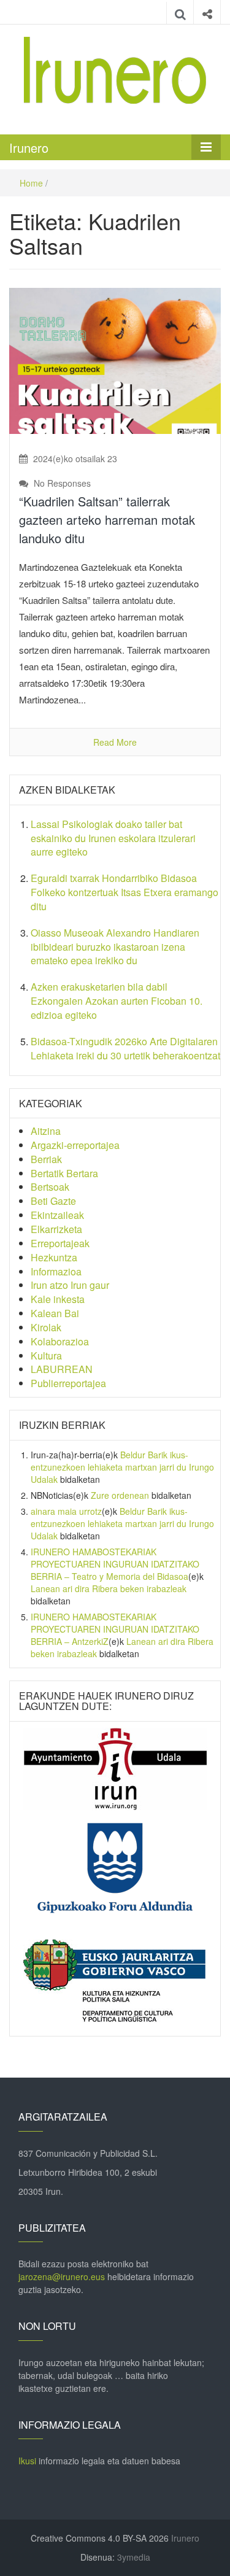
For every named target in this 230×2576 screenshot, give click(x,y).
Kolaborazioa (60, 1341)
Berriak (46, 1159)
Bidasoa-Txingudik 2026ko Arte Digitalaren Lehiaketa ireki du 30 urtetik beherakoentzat (125, 1048)
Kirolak (46, 1327)
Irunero (29, 148)
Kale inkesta (58, 1299)
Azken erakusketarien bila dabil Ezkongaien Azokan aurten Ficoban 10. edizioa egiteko (117, 1001)
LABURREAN (62, 1369)
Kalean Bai (55, 1313)
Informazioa (56, 1271)
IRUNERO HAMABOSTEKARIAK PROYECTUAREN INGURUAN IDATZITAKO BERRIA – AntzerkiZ (115, 1629)
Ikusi (27, 2461)
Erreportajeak (60, 1243)
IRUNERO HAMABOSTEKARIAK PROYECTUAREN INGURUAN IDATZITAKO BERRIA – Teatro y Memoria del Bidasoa (115, 1564)
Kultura (46, 1356)
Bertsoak (50, 1187)
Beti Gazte (53, 1201)
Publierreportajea (68, 1383)
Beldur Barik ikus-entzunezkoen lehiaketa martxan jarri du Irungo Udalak (122, 1467)
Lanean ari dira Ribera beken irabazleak (109, 1588)
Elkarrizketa (56, 1229)
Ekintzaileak (57, 1215)
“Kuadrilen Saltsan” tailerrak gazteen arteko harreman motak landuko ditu (107, 520)
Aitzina (46, 1131)
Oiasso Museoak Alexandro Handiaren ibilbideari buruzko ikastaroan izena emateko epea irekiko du (115, 947)
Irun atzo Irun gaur (70, 1285)
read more (115, 742)
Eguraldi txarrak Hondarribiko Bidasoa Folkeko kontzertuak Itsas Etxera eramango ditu (125, 892)
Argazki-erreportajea (75, 1145)
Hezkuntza (54, 1257)
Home (31, 183)
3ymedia (134, 2557)
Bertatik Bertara (64, 1173)
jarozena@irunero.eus (62, 2276)
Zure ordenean (120, 1495)
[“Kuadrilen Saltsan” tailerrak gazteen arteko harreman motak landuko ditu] (115, 360)
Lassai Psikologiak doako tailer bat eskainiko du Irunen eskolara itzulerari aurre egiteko (113, 838)
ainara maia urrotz (66, 1511)
